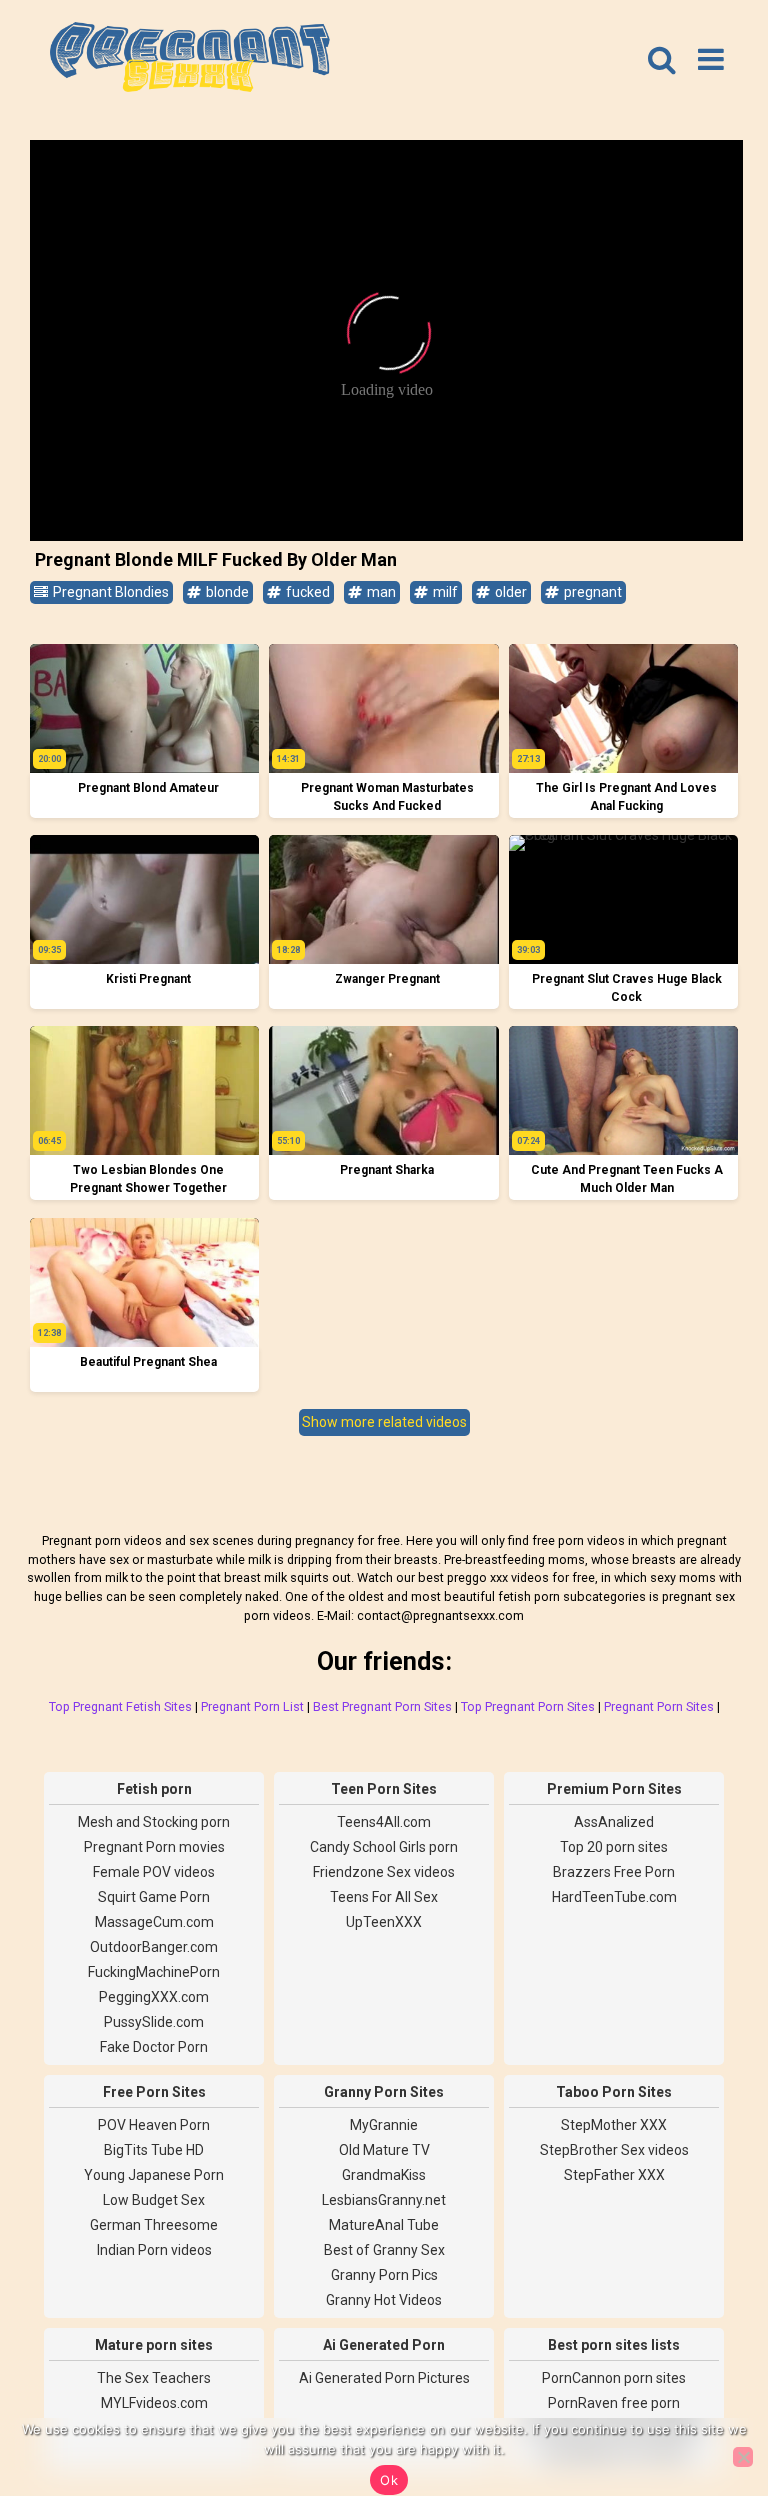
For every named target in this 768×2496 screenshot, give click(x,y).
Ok (389, 2480)
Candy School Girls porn (384, 1847)
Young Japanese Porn (154, 2175)
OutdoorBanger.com (154, 1947)
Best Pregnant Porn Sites (382, 1706)
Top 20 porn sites (614, 1847)
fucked (306, 592)
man (380, 592)
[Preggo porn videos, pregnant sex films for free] (190, 60)
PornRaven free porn (614, 2403)
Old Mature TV (384, 2150)
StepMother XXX (614, 2125)
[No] (743, 2457)
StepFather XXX (614, 2175)
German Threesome (154, 2225)
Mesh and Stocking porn (154, 1822)
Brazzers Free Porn (614, 1872)
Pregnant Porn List (252, 1706)
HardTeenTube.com (614, 1897)
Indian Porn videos (154, 2250)
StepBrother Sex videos (614, 2150)
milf (444, 592)
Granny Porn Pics (384, 2275)
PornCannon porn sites (614, 2378)
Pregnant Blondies (109, 592)
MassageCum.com (154, 1922)
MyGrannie (384, 2125)
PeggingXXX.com (154, 1997)
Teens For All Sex (384, 1897)
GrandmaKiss (384, 2175)
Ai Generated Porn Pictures (384, 2378)
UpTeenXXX (384, 1922)
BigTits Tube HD (154, 2150)
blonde (226, 592)
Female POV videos (154, 1872)
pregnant (591, 592)
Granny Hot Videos (384, 2300)
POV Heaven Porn (154, 2125)
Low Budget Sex (154, 2200)
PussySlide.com (154, 2022)
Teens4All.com (384, 1822)
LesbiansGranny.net (384, 2200)
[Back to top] (708, 2406)
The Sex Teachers (154, 2378)
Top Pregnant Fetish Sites (120, 1706)
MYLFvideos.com (154, 2403)
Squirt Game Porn (154, 1897)
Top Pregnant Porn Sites (528, 1706)
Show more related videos (384, 1422)
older (509, 592)
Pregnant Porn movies (154, 1847)
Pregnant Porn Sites (659, 1706)
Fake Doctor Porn (154, 2047)
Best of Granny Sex (384, 2250)
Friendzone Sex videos (384, 1872)
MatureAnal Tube (384, 2225)
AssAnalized (614, 1822)
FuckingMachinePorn (154, 1972)
